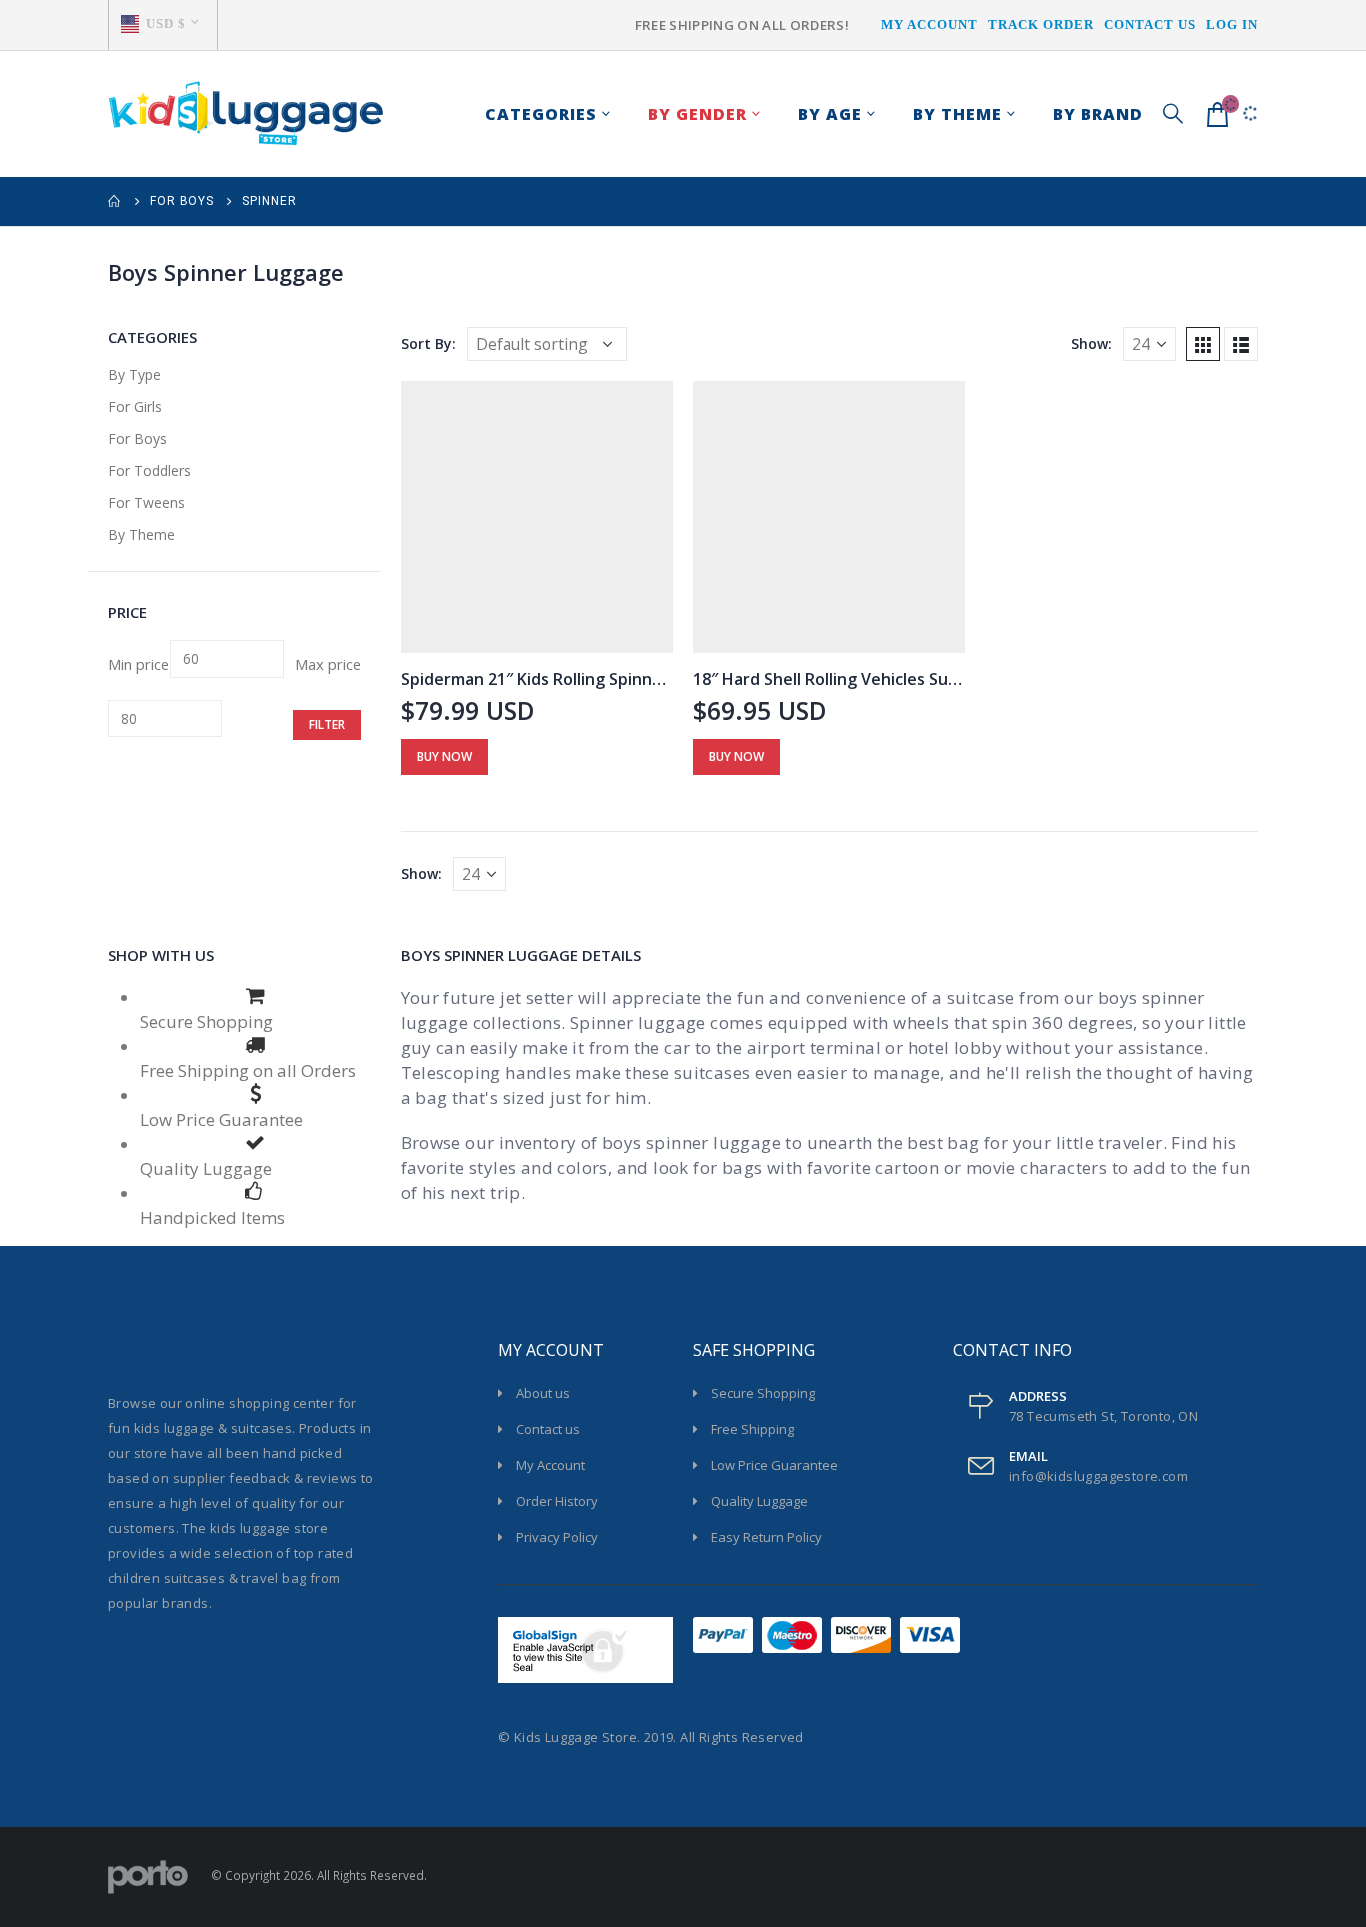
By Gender (697, 114)
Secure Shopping (763, 1393)
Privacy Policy (557, 1537)
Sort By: (428, 343)
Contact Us (1150, 24)
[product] (537, 517)
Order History (557, 1501)
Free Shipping (752, 1429)
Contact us (548, 1429)
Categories (541, 114)
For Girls (135, 406)
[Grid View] (1203, 344)
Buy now (444, 756)
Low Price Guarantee (774, 1465)
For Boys (137, 438)
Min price (138, 664)
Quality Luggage (759, 1501)
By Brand (1098, 114)
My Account (929, 24)
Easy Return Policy (766, 1537)
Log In (1232, 24)
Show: (1091, 343)
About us (543, 1393)
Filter (327, 724)
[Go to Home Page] (115, 201)
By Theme (141, 534)
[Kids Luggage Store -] (245, 114)
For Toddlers (149, 470)
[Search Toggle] (1173, 113)
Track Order (1041, 24)
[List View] (1241, 344)
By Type (134, 374)
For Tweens (146, 502)
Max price (328, 664)
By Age (830, 114)
